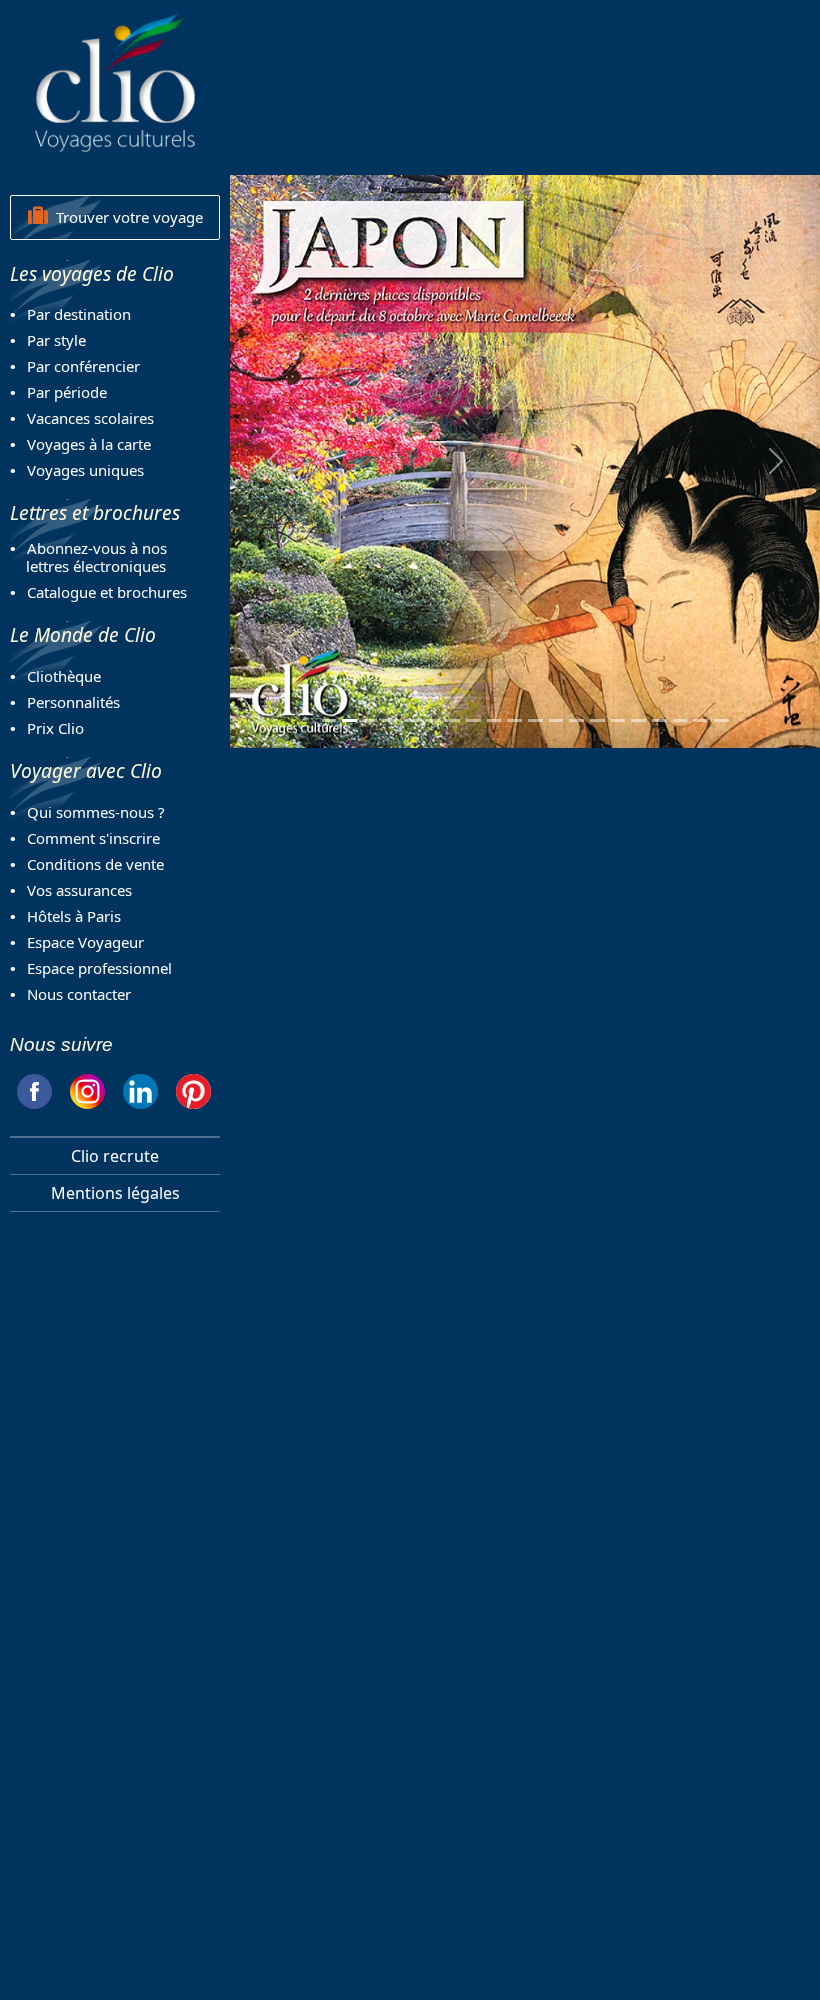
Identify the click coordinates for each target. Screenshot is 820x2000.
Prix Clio (55, 728)
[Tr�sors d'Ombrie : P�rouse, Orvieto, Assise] (680, 720)
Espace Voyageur (85, 942)
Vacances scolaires (90, 418)
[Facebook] (34, 1088)
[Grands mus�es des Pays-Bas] (473, 720)
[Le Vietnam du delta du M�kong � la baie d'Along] (659, 720)
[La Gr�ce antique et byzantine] (638, 720)
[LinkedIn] (140, 1088)
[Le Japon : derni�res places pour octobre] (349, 720)
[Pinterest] (193, 1088)
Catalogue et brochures (107, 592)
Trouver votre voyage (125, 217)
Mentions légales (115, 1193)
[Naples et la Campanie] (721, 720)
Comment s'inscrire (93, 838)
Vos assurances (79, 890)
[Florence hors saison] (452, 720)
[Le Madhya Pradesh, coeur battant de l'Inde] (700, 720)
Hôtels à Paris (74, 916)
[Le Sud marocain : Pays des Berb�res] (514, 720)
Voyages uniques (85, 470)
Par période (67, 392)
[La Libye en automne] (556, 720)
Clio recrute (115, 1156)
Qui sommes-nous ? (96, 812)
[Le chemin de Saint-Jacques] (618, 720)
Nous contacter (79, 994)
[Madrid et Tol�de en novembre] (432, 720)
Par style (56, 340)
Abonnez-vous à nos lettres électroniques (88, 557)
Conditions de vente (95, 864)
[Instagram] (87, 1088)
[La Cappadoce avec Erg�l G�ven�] (576, 720)
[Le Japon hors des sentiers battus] (494, 720)
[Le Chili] (370, 720)
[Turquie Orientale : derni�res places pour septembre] (535, 720)
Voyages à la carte (89, 444)
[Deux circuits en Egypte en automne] (411, 720)
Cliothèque (64, 676)
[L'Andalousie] (329, 720)
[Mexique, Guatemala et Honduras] (390, 720)
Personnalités (73, 702)
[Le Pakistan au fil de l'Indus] (597, 720)
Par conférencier (83, 366)
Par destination (79, 314)
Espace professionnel (99, 968)
